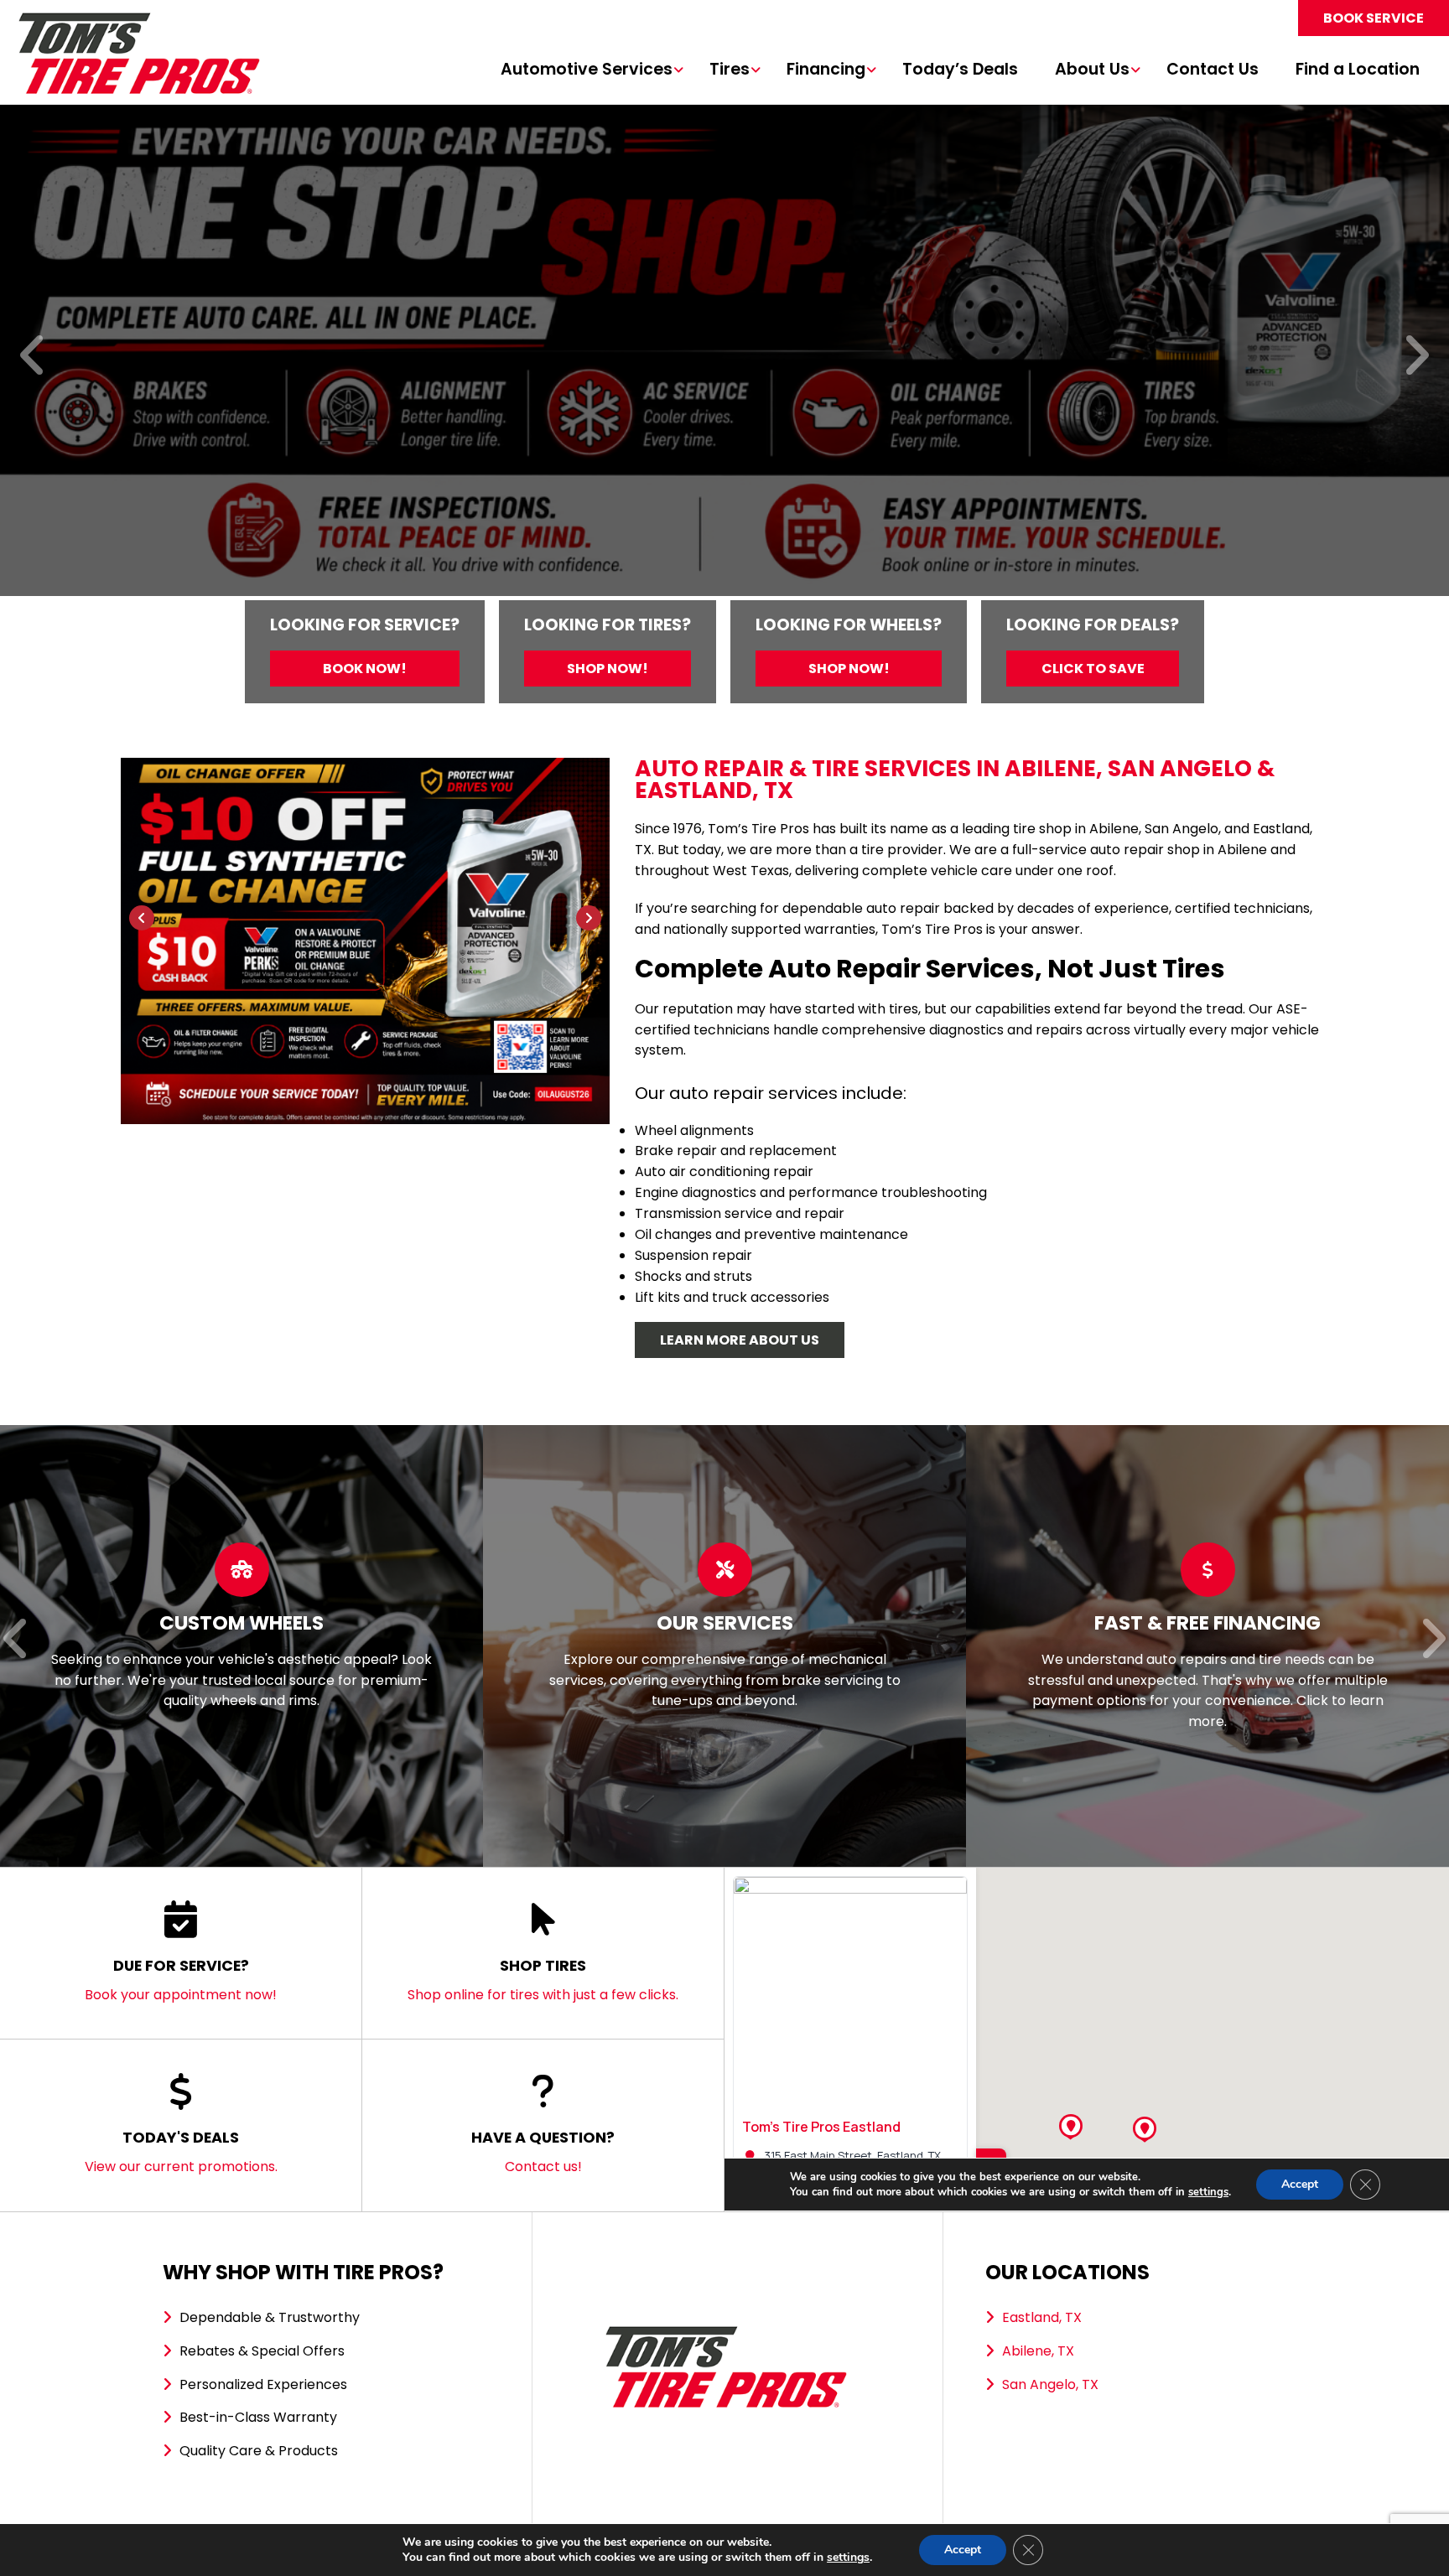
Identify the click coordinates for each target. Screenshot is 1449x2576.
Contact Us (1213, 70)
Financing (826, 70)
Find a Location (1358, 70)
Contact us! (543, 2151)
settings (848, 2558)
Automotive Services (587, 70)
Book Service (1374, 18)
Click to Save (1093, 669)
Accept (963, 2550)
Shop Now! (608, 669)
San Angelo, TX (1050, 2384)
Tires (730, 70)
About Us (1092, 70)
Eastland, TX (1042, 2317)
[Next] (1416, 357)
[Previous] (33, 357)
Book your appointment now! (181, 1980)
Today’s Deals (960, 70)
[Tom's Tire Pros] (138, 21)
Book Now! (365, 669)
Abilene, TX (1038, 2351)
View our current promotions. (181, 2151)
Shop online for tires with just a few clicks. (543, 1980)
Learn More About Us (740, 1340)
